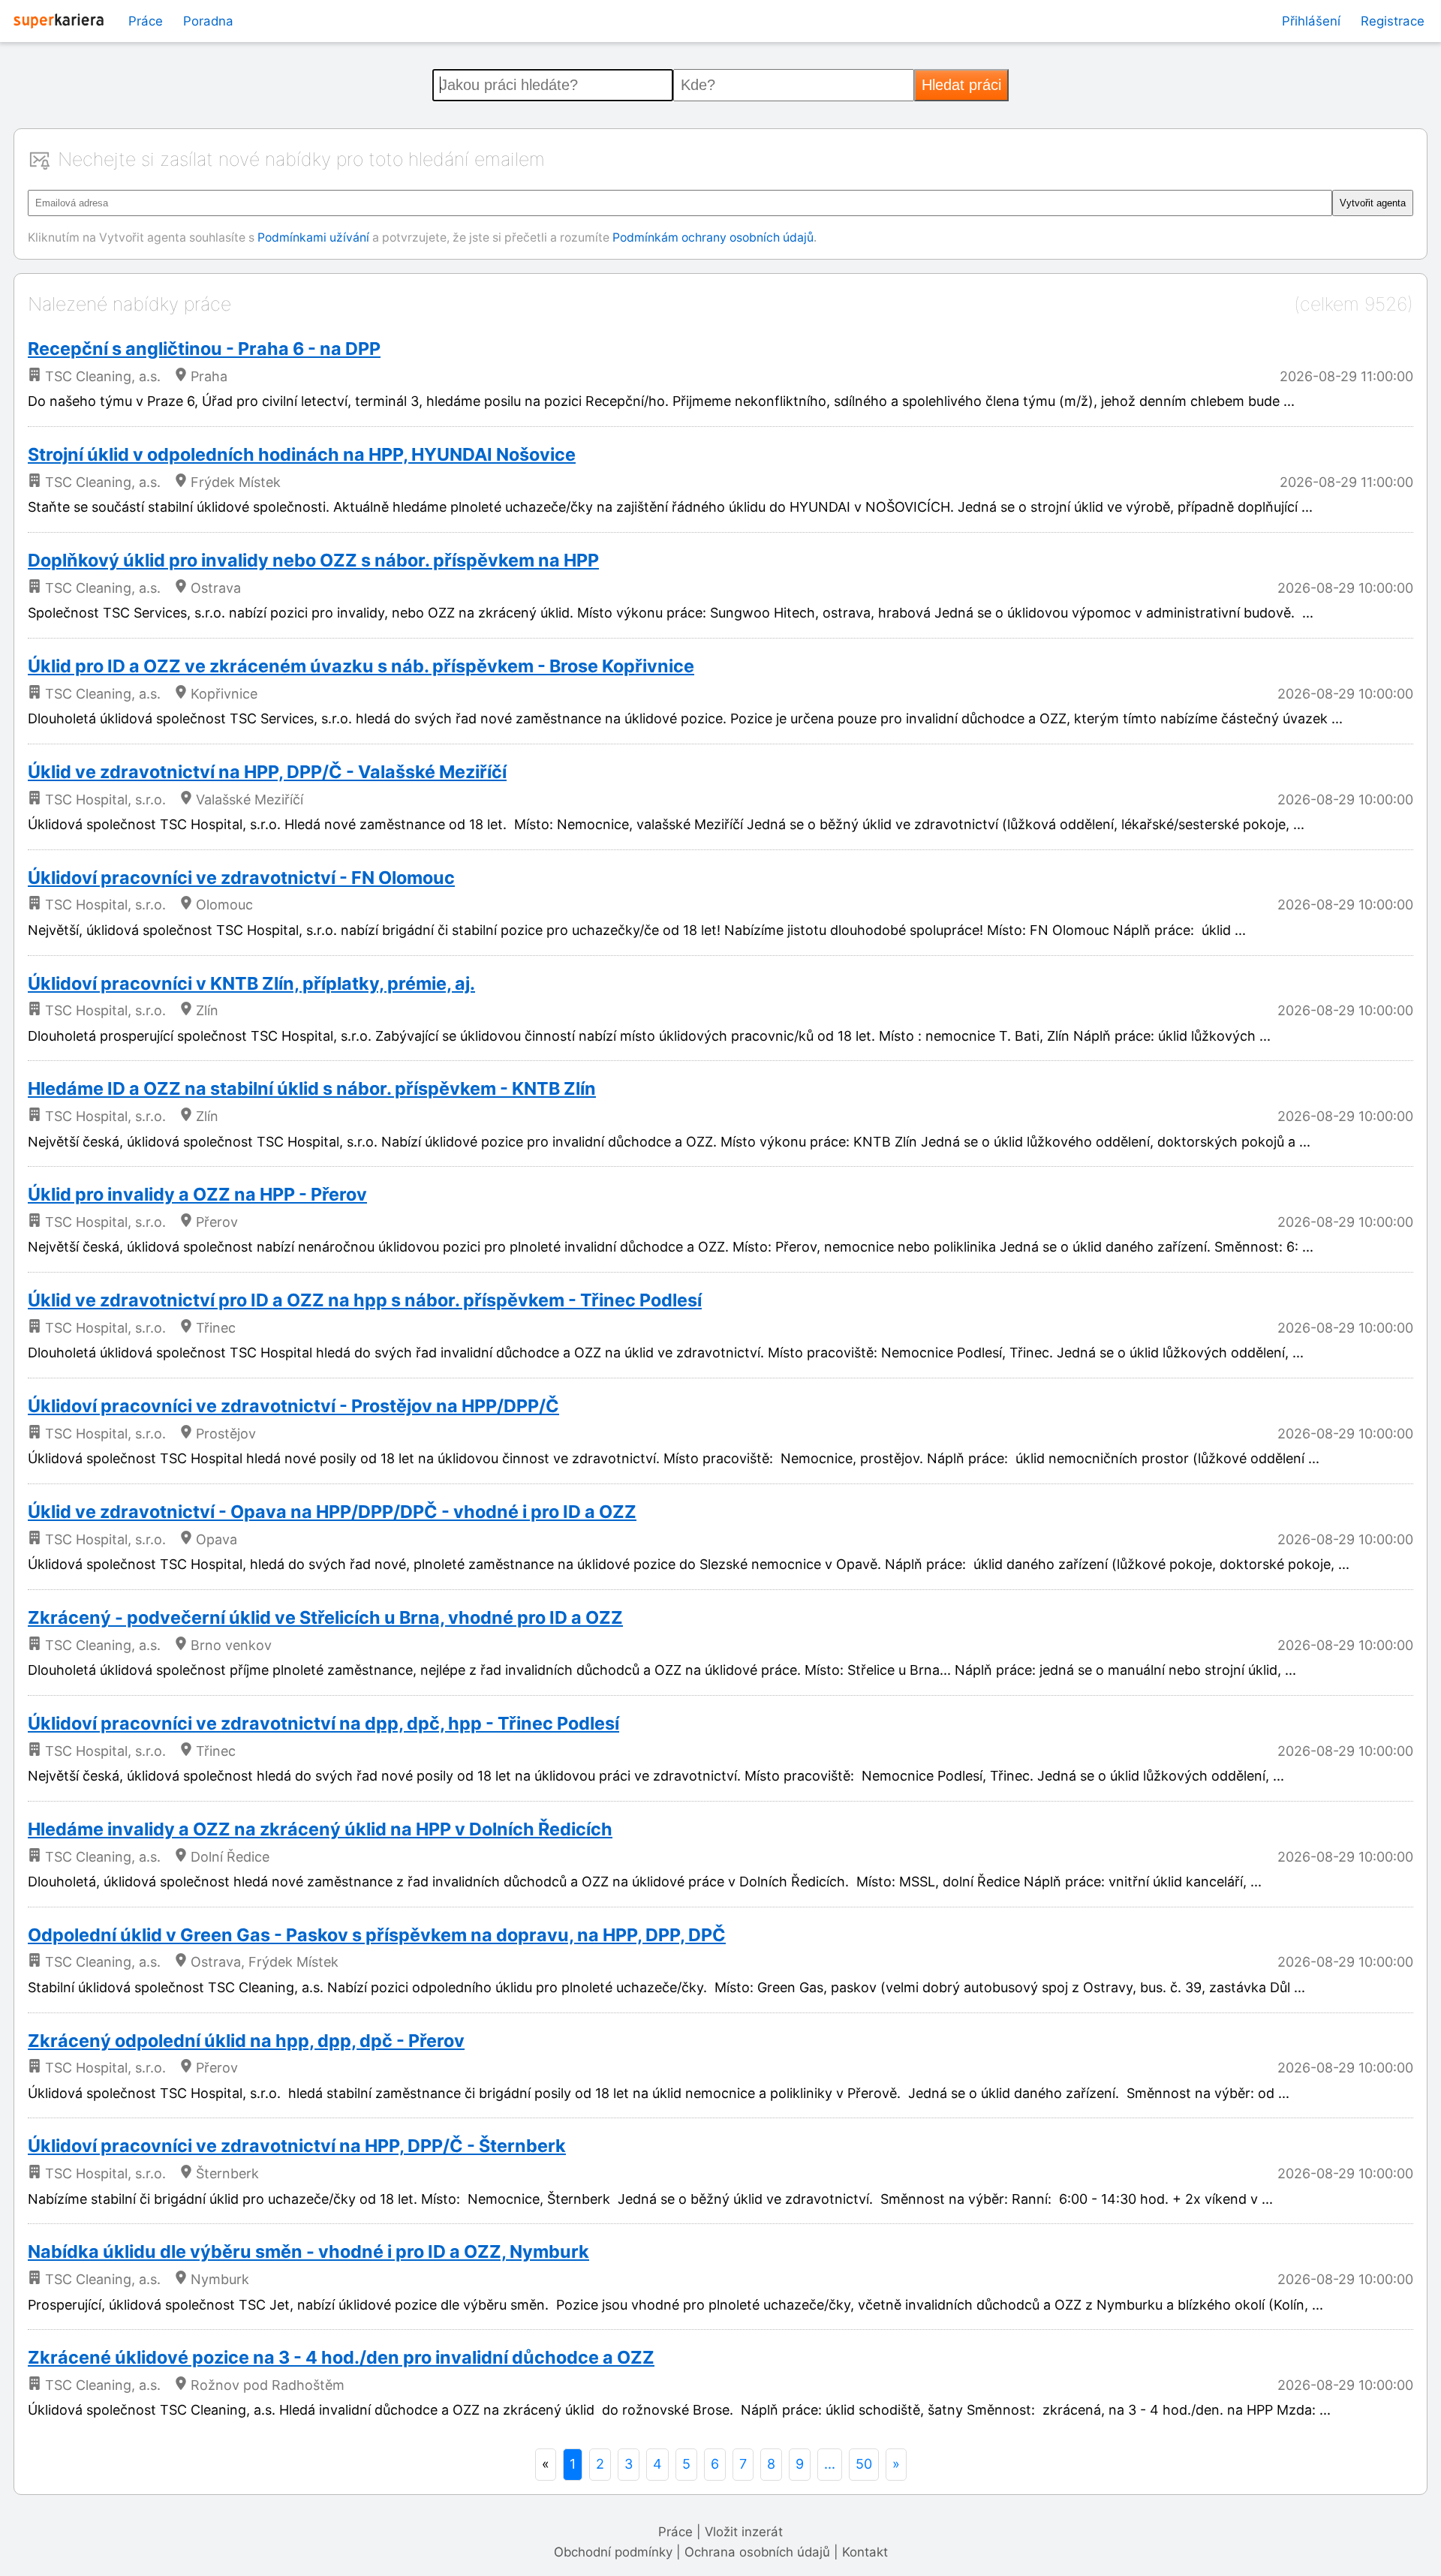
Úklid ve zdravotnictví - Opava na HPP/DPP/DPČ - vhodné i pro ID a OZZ (332, 1512)
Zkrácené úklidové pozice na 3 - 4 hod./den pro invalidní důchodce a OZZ (341, 2357)
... (830, 2464)
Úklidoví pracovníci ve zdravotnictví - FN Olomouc (241, 878)
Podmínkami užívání (313, 237)
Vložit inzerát (744, 2532)
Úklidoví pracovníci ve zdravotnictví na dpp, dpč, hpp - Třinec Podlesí (323, 1723)
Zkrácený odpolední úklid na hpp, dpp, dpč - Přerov (246, 2041)
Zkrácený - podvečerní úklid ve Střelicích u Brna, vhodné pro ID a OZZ (325, 1617)
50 (864, 2464)
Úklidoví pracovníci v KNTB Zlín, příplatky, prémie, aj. (251, 983)
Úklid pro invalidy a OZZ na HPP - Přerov (197, 1194)
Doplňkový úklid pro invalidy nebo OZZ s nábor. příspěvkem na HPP (313, 560)
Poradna (208, 21)
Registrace (1393, 21)
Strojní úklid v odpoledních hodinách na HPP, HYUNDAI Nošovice (302, 454)
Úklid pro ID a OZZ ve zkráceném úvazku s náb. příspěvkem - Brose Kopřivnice (361, 666)
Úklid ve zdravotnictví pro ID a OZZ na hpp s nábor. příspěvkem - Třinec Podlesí (365, 1300)
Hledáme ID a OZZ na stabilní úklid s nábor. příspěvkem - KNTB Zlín (312, 1088)
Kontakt (865, 2552)
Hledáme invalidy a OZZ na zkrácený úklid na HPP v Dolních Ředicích (320, 1829)
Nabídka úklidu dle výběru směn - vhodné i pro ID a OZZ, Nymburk (308, 2251)
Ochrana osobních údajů (757, 2552)
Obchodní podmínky (613, 2552)
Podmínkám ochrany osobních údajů (713, 237)
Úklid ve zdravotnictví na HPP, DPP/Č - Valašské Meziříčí (267, 772)
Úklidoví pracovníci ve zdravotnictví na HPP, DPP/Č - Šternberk (297, 2146)
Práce (146, 21)
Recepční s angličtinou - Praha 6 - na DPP (204, 349)
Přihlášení (1311, 21)
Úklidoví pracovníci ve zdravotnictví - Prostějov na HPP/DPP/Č (293, 1406)
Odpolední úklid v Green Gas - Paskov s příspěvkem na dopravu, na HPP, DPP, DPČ (377, 1935)
